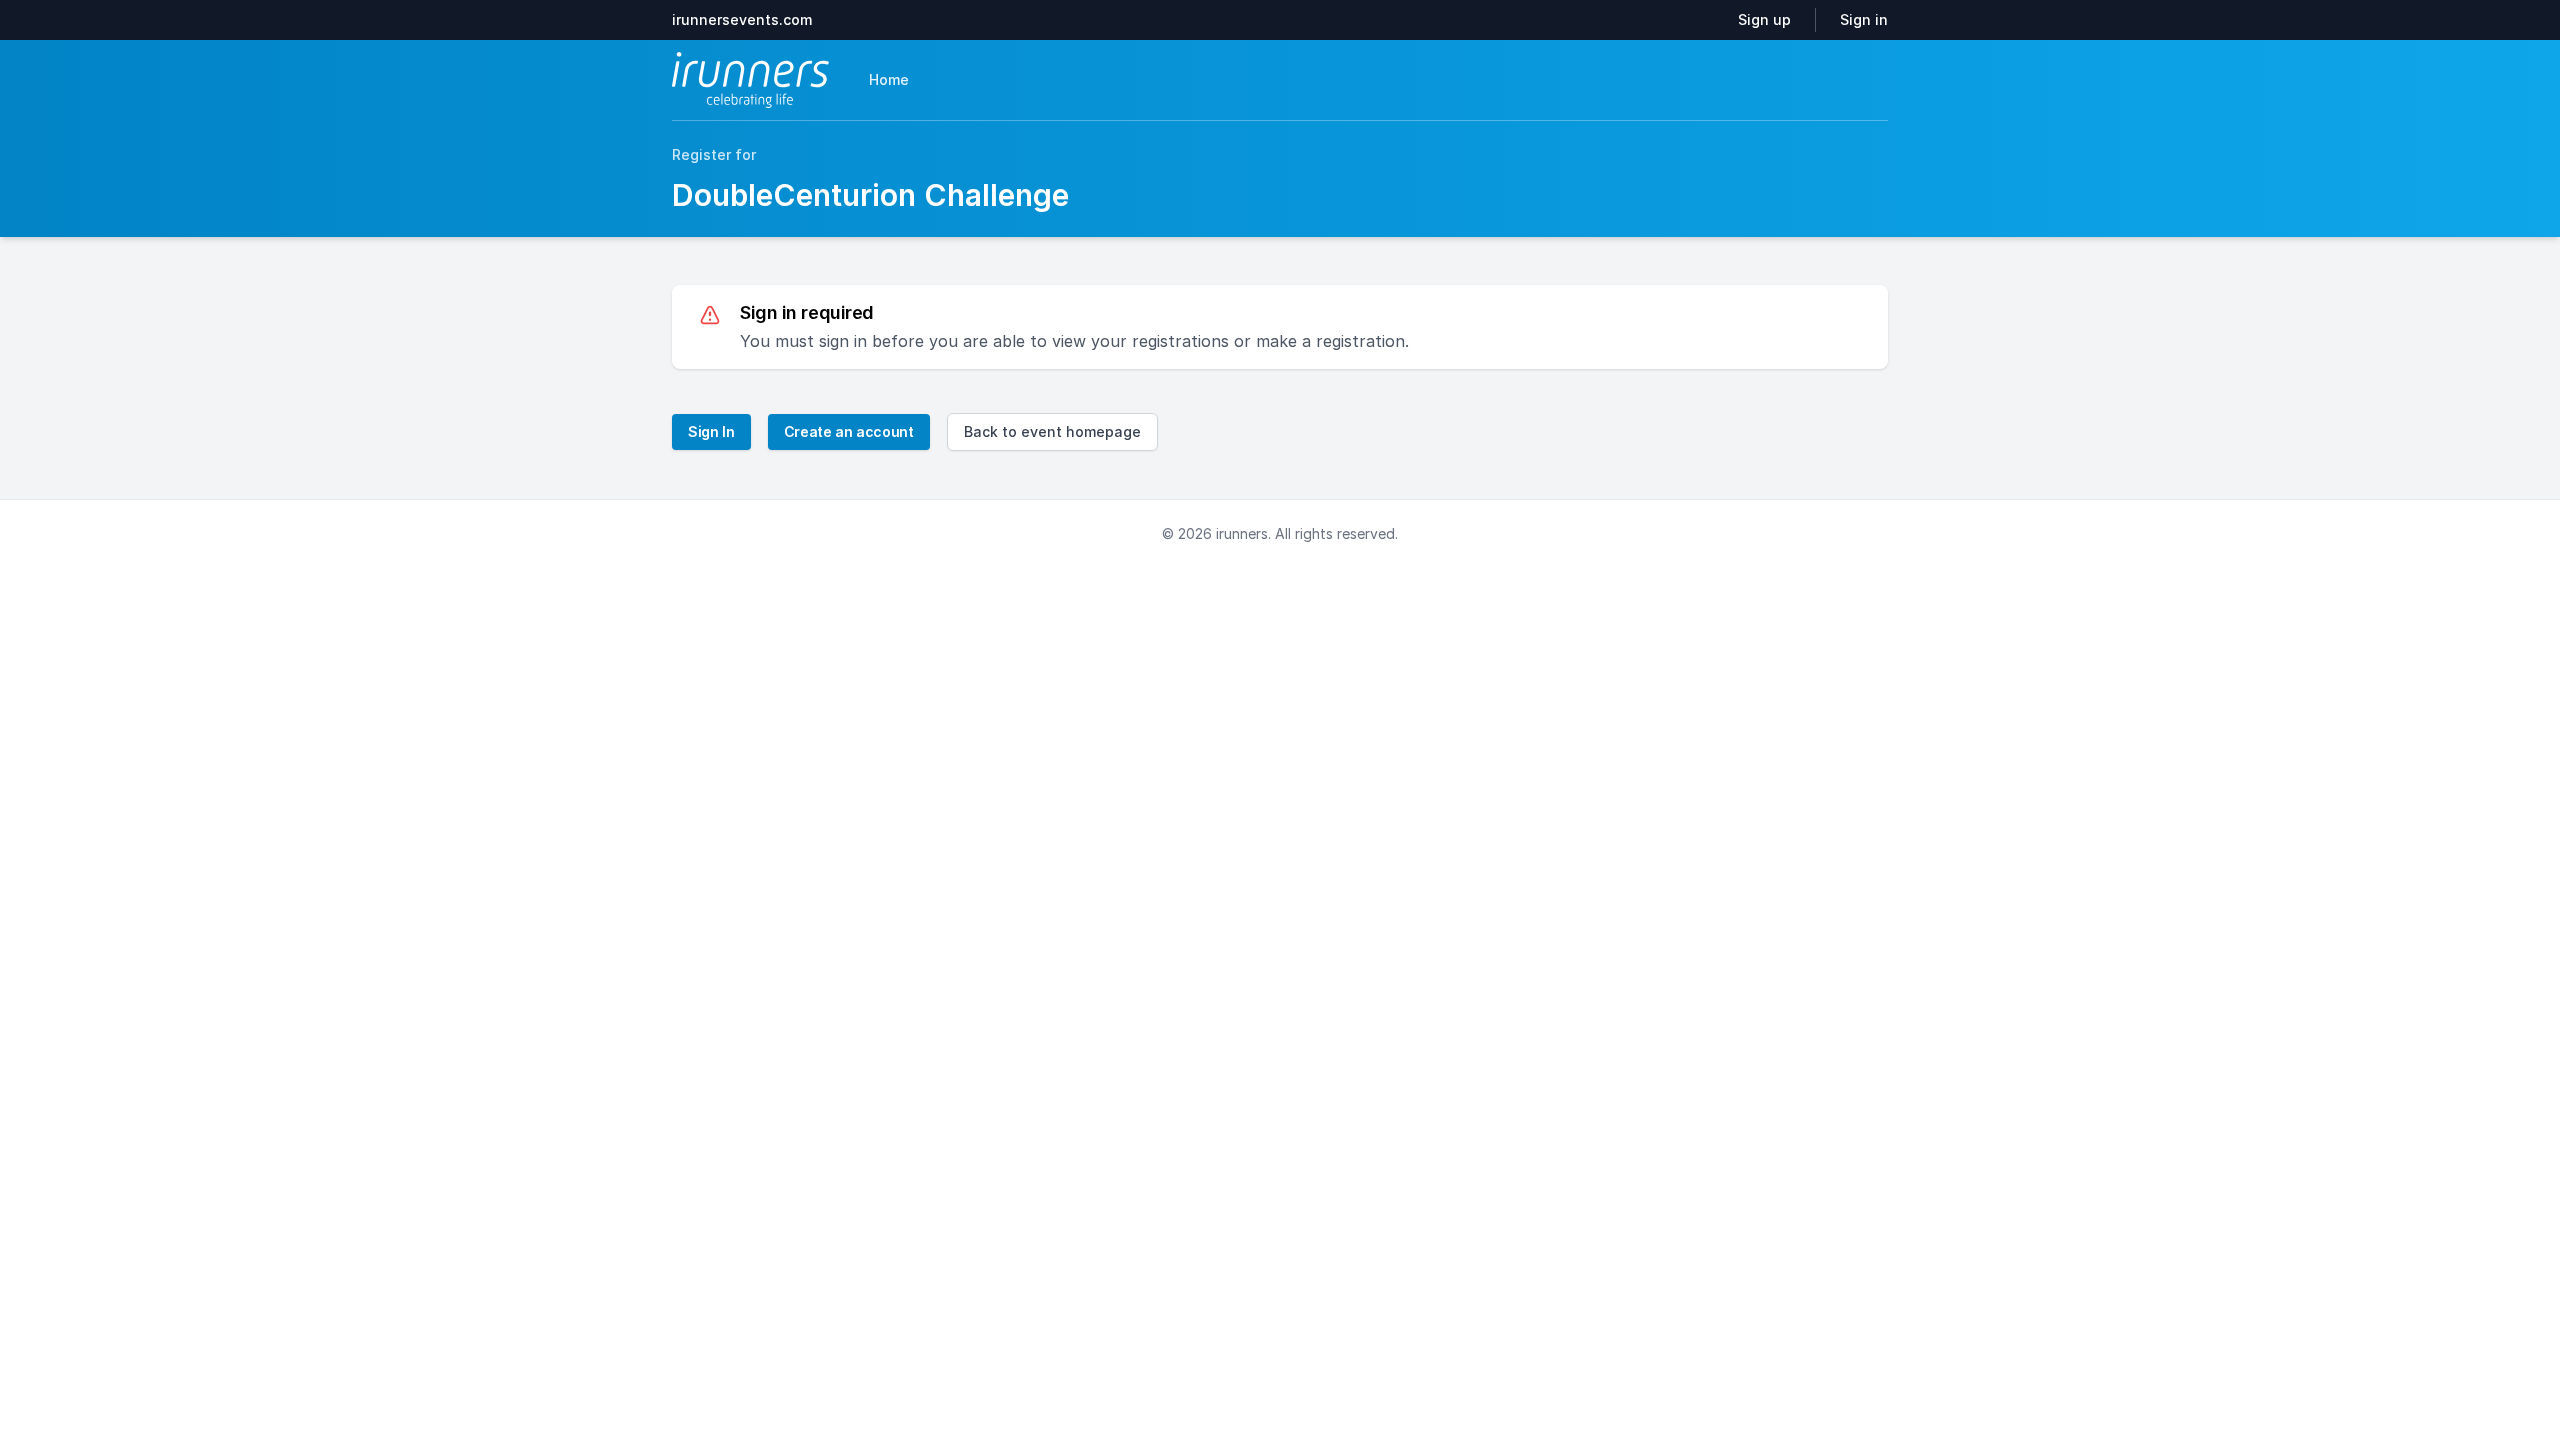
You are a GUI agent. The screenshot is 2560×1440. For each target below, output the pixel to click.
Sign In (711, 431)
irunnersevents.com (742, 19)
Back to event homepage (1052, 431)
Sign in (1864, 19)
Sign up (1764, 19)
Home (889, 79)
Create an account (849, 431)
